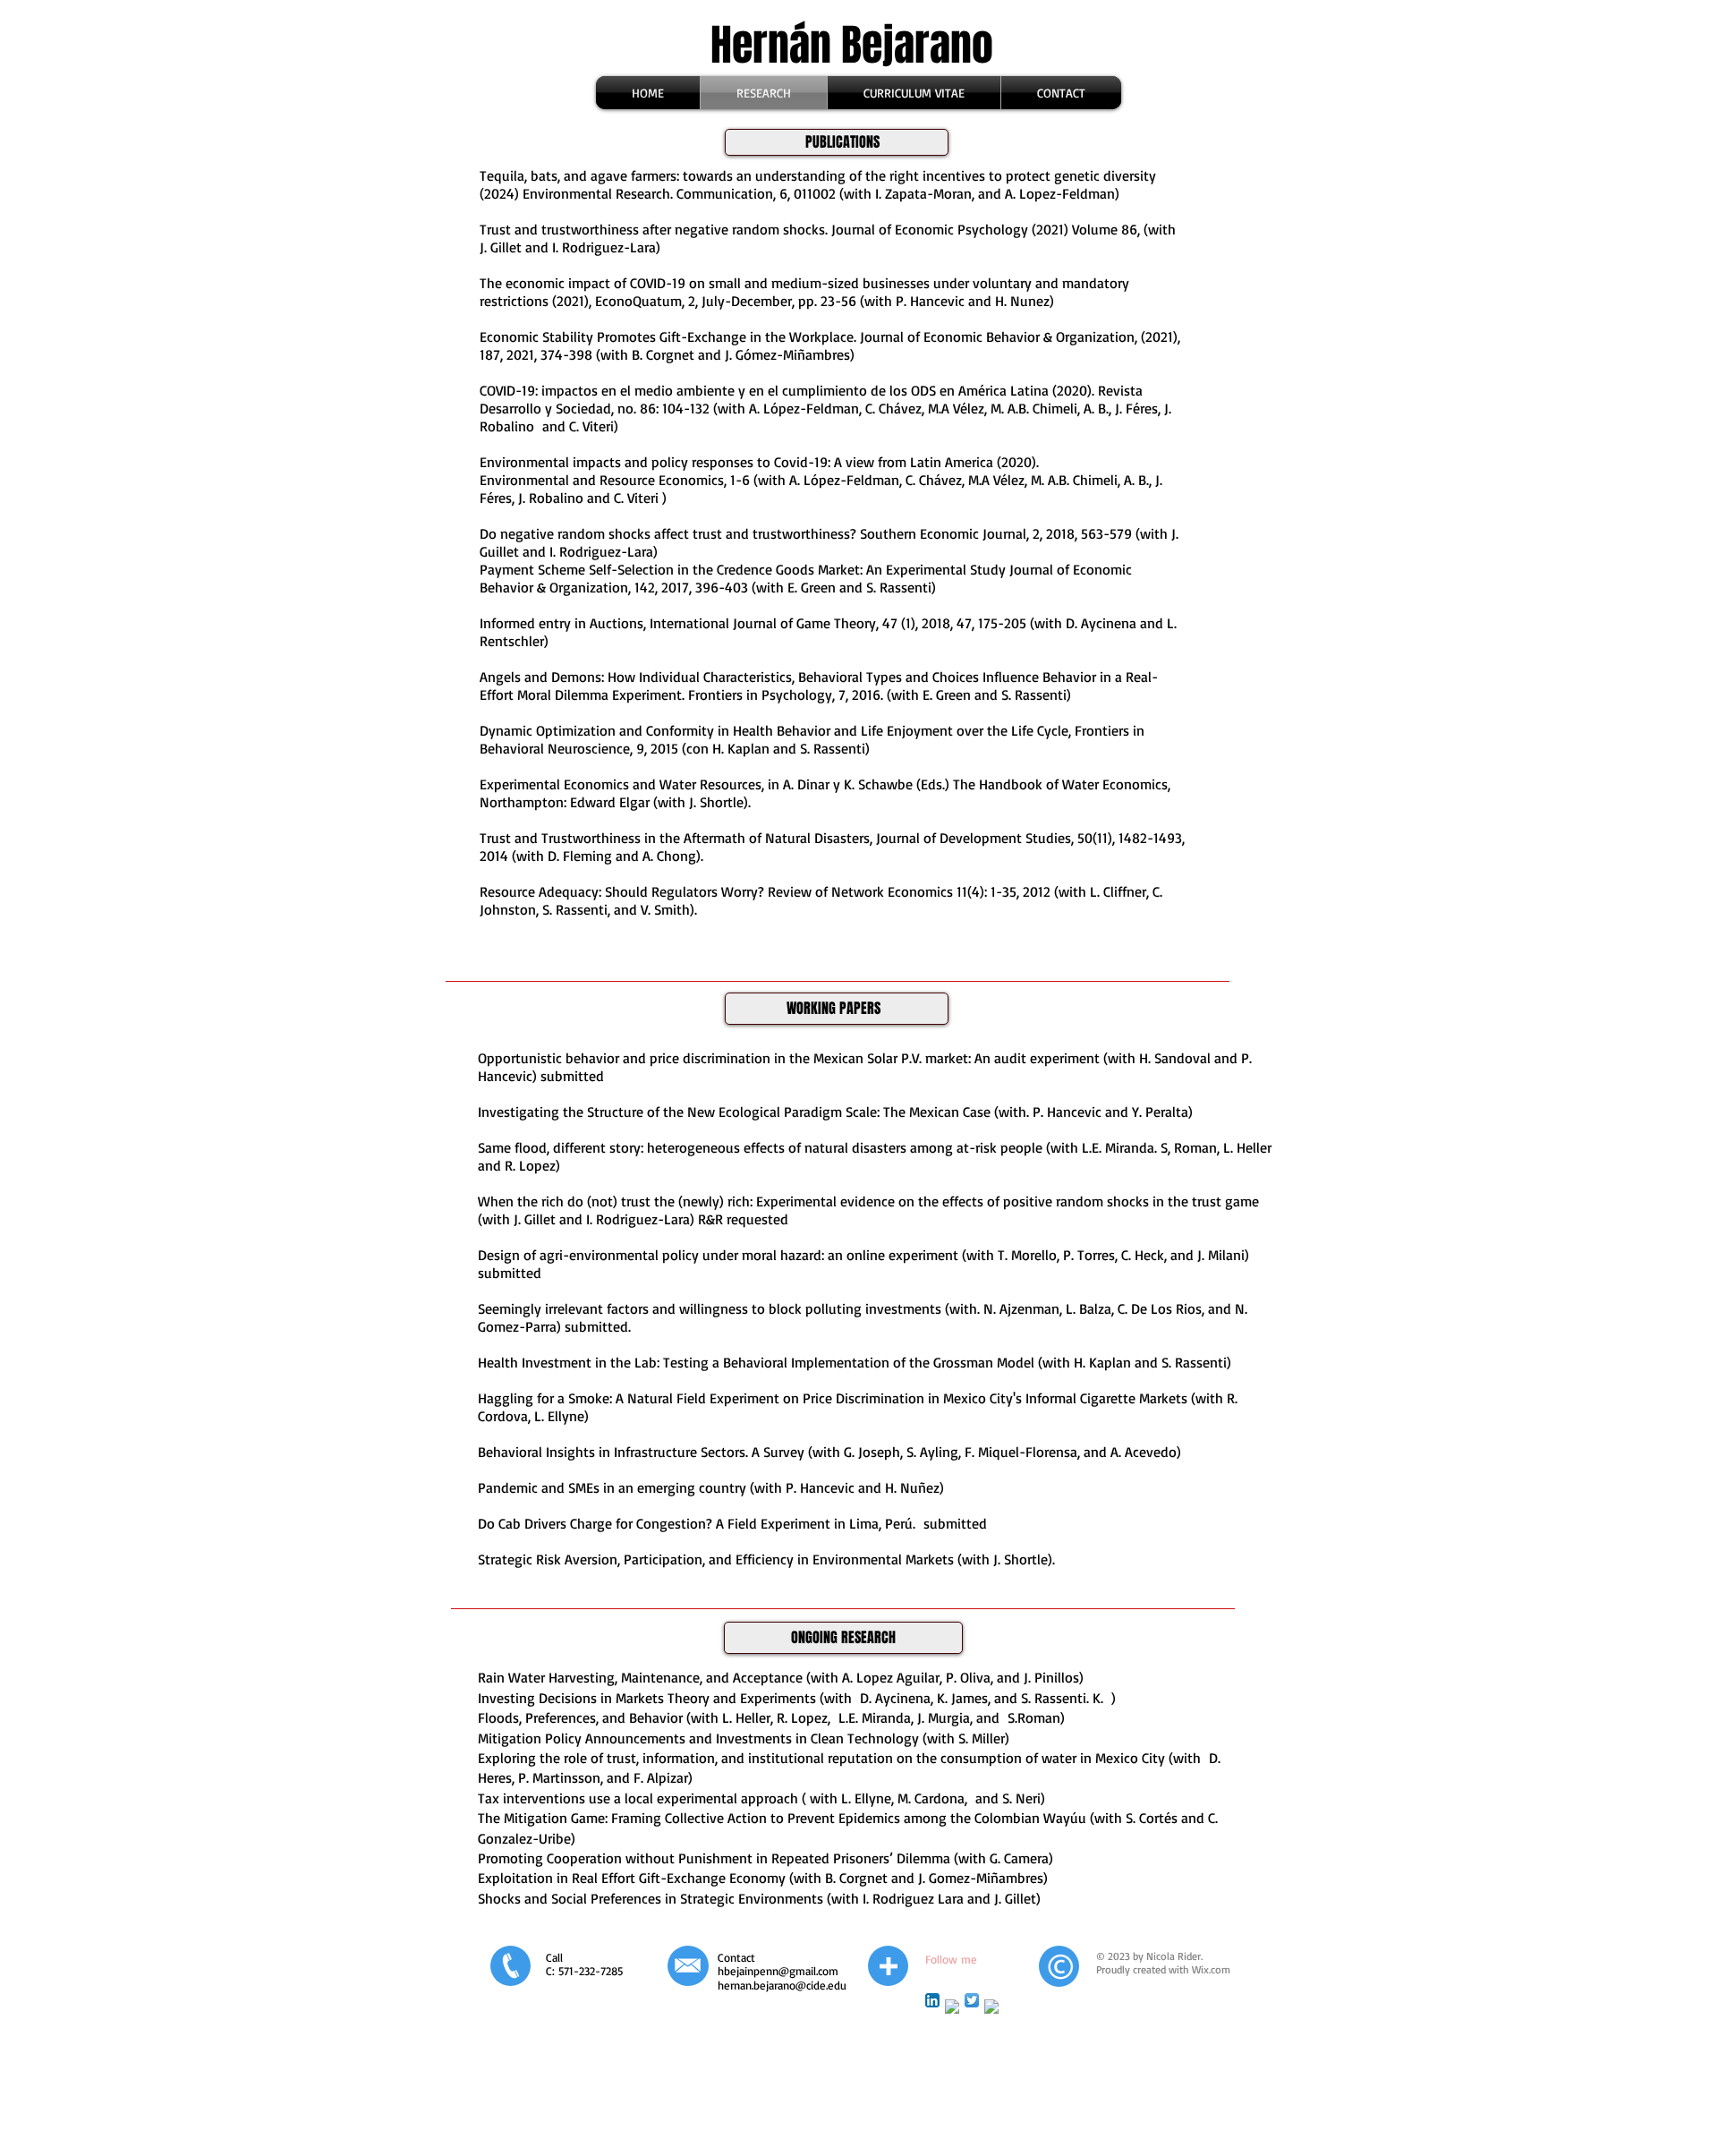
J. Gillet (1015, 1898)
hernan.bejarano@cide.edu (782, 1985)
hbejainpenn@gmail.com (778, 1971)
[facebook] (991, 2007)
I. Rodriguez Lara (913, 1898)
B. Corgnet (856, 1878)
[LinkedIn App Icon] (932, 2000)
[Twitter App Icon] (972, 2000)
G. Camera (1019, 1858)
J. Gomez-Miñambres (979, 1878)
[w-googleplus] (952, 2007)
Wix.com (1211, 1969)
